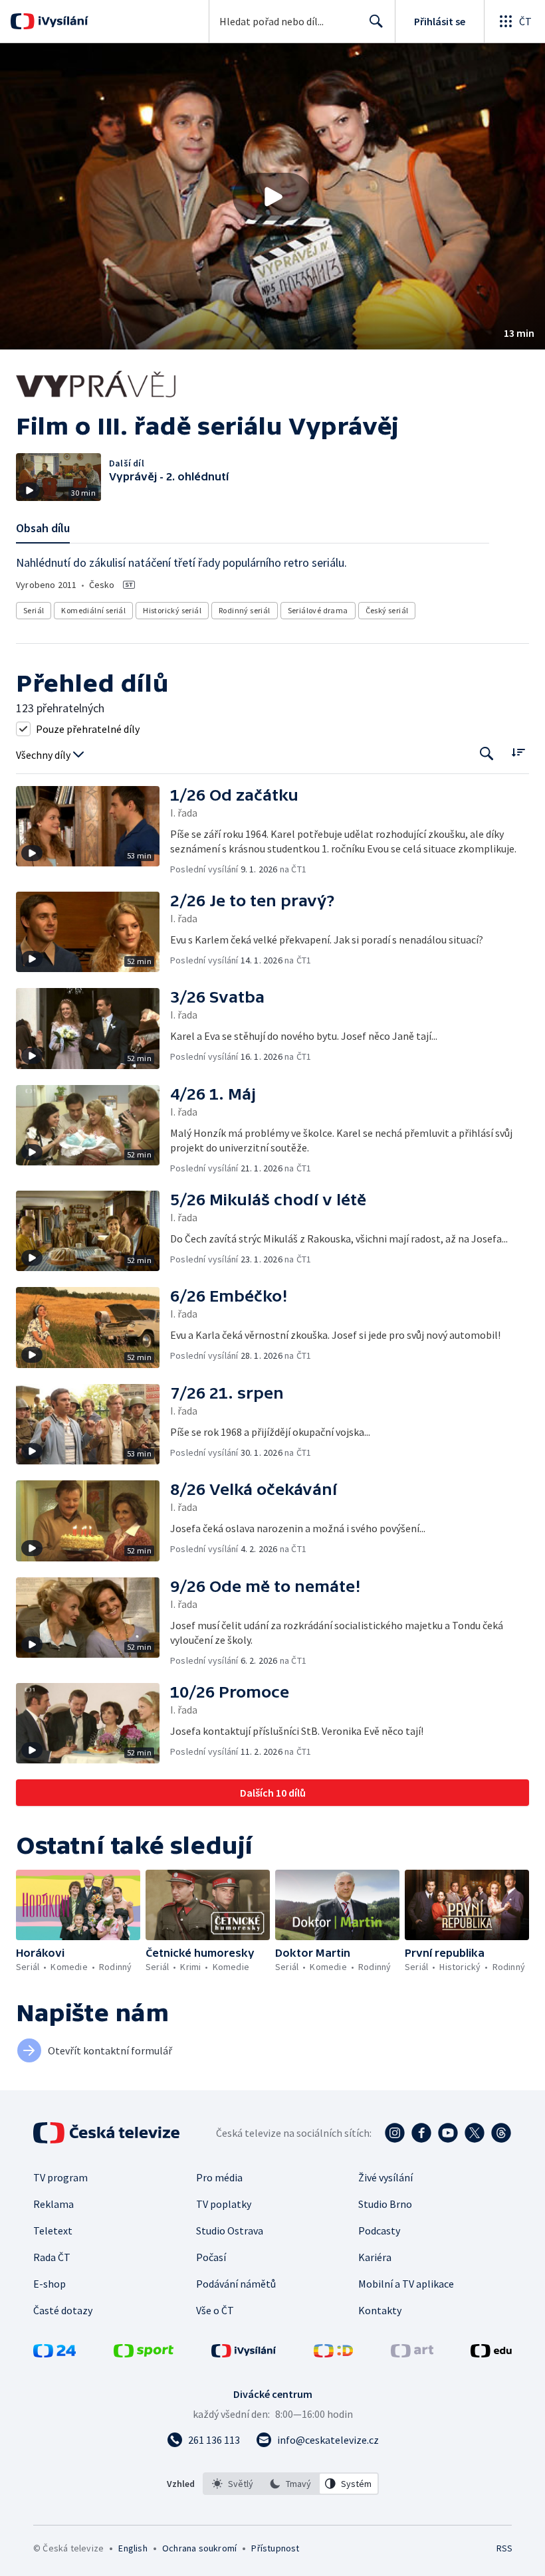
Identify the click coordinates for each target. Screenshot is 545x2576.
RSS (504, 2548)
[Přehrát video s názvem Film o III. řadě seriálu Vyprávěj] (272, 197)
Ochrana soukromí (199, 2548)
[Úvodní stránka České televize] (108, 2133)
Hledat (376, 21)
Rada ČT (52, 2257)
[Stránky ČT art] (412, 2353)
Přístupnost (275, 2548)
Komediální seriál (93, 610)
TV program (60, 2177)
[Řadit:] (518, 752)
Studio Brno (385, 2204)
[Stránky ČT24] (54, 2353)
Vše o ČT (215, 2310)
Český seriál (387, 610)
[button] (272, 196)
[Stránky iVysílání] (244, 2353)
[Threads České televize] (501, 2133)
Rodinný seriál (245, 610)
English (133, 2548)
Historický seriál (172, 610)
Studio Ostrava (230, 2230)
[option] (233, 2484)
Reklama (54, 2204)
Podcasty (379, 2230)
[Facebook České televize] (421, 2133)
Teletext (53, 2230)
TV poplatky (224, 2204)
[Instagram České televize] (395, 2133)
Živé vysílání (385, 2177)
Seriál (34, 610)
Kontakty (380, 2310)
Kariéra (375, 2257)
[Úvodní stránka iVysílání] (61, 21)
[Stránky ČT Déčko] (333, 2353)
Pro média (219, 2177)
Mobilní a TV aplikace (406, 2284)
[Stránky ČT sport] (144, 2353)
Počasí (211, 2257)
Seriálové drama (318, 610)
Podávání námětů (236, 2284)
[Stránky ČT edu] (491, 2353)
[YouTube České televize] (448, 2133)
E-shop (50, 2284)
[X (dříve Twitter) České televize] (475, 2133)
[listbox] (291, 2484)
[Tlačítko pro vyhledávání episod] (487, 754)
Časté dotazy (63, 2310)
